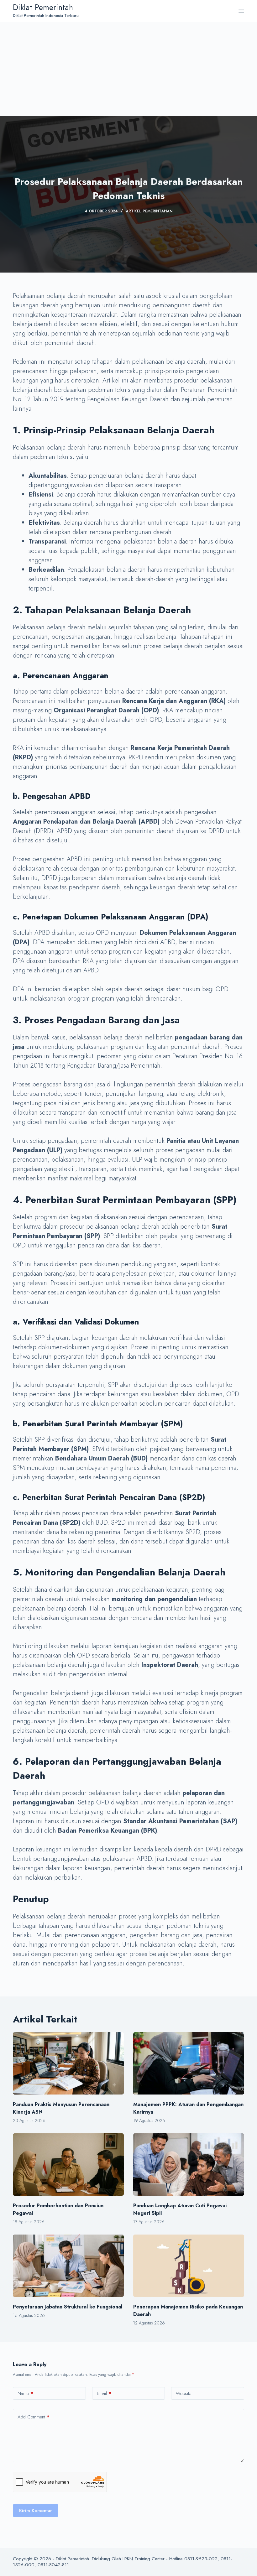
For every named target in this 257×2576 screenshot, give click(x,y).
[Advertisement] (128, 69)
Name (25, 2393)
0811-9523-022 (201, 2559)
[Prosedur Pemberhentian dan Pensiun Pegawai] (68, 2165)
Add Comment (34, 2417)
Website (184, 2393)
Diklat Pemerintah (43, 7)
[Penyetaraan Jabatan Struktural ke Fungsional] (68, 2266)
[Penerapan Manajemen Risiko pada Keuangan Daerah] (189, 2266)
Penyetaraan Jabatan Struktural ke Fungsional (68, 2307)
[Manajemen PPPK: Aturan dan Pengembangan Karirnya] (189, 2063)
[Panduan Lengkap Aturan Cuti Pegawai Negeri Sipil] (189, 2165)
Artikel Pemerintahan (149, 211)
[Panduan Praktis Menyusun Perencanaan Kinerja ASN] (68, 2063)
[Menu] (241, 11)
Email (104, 2393)
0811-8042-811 (53, 2565)
